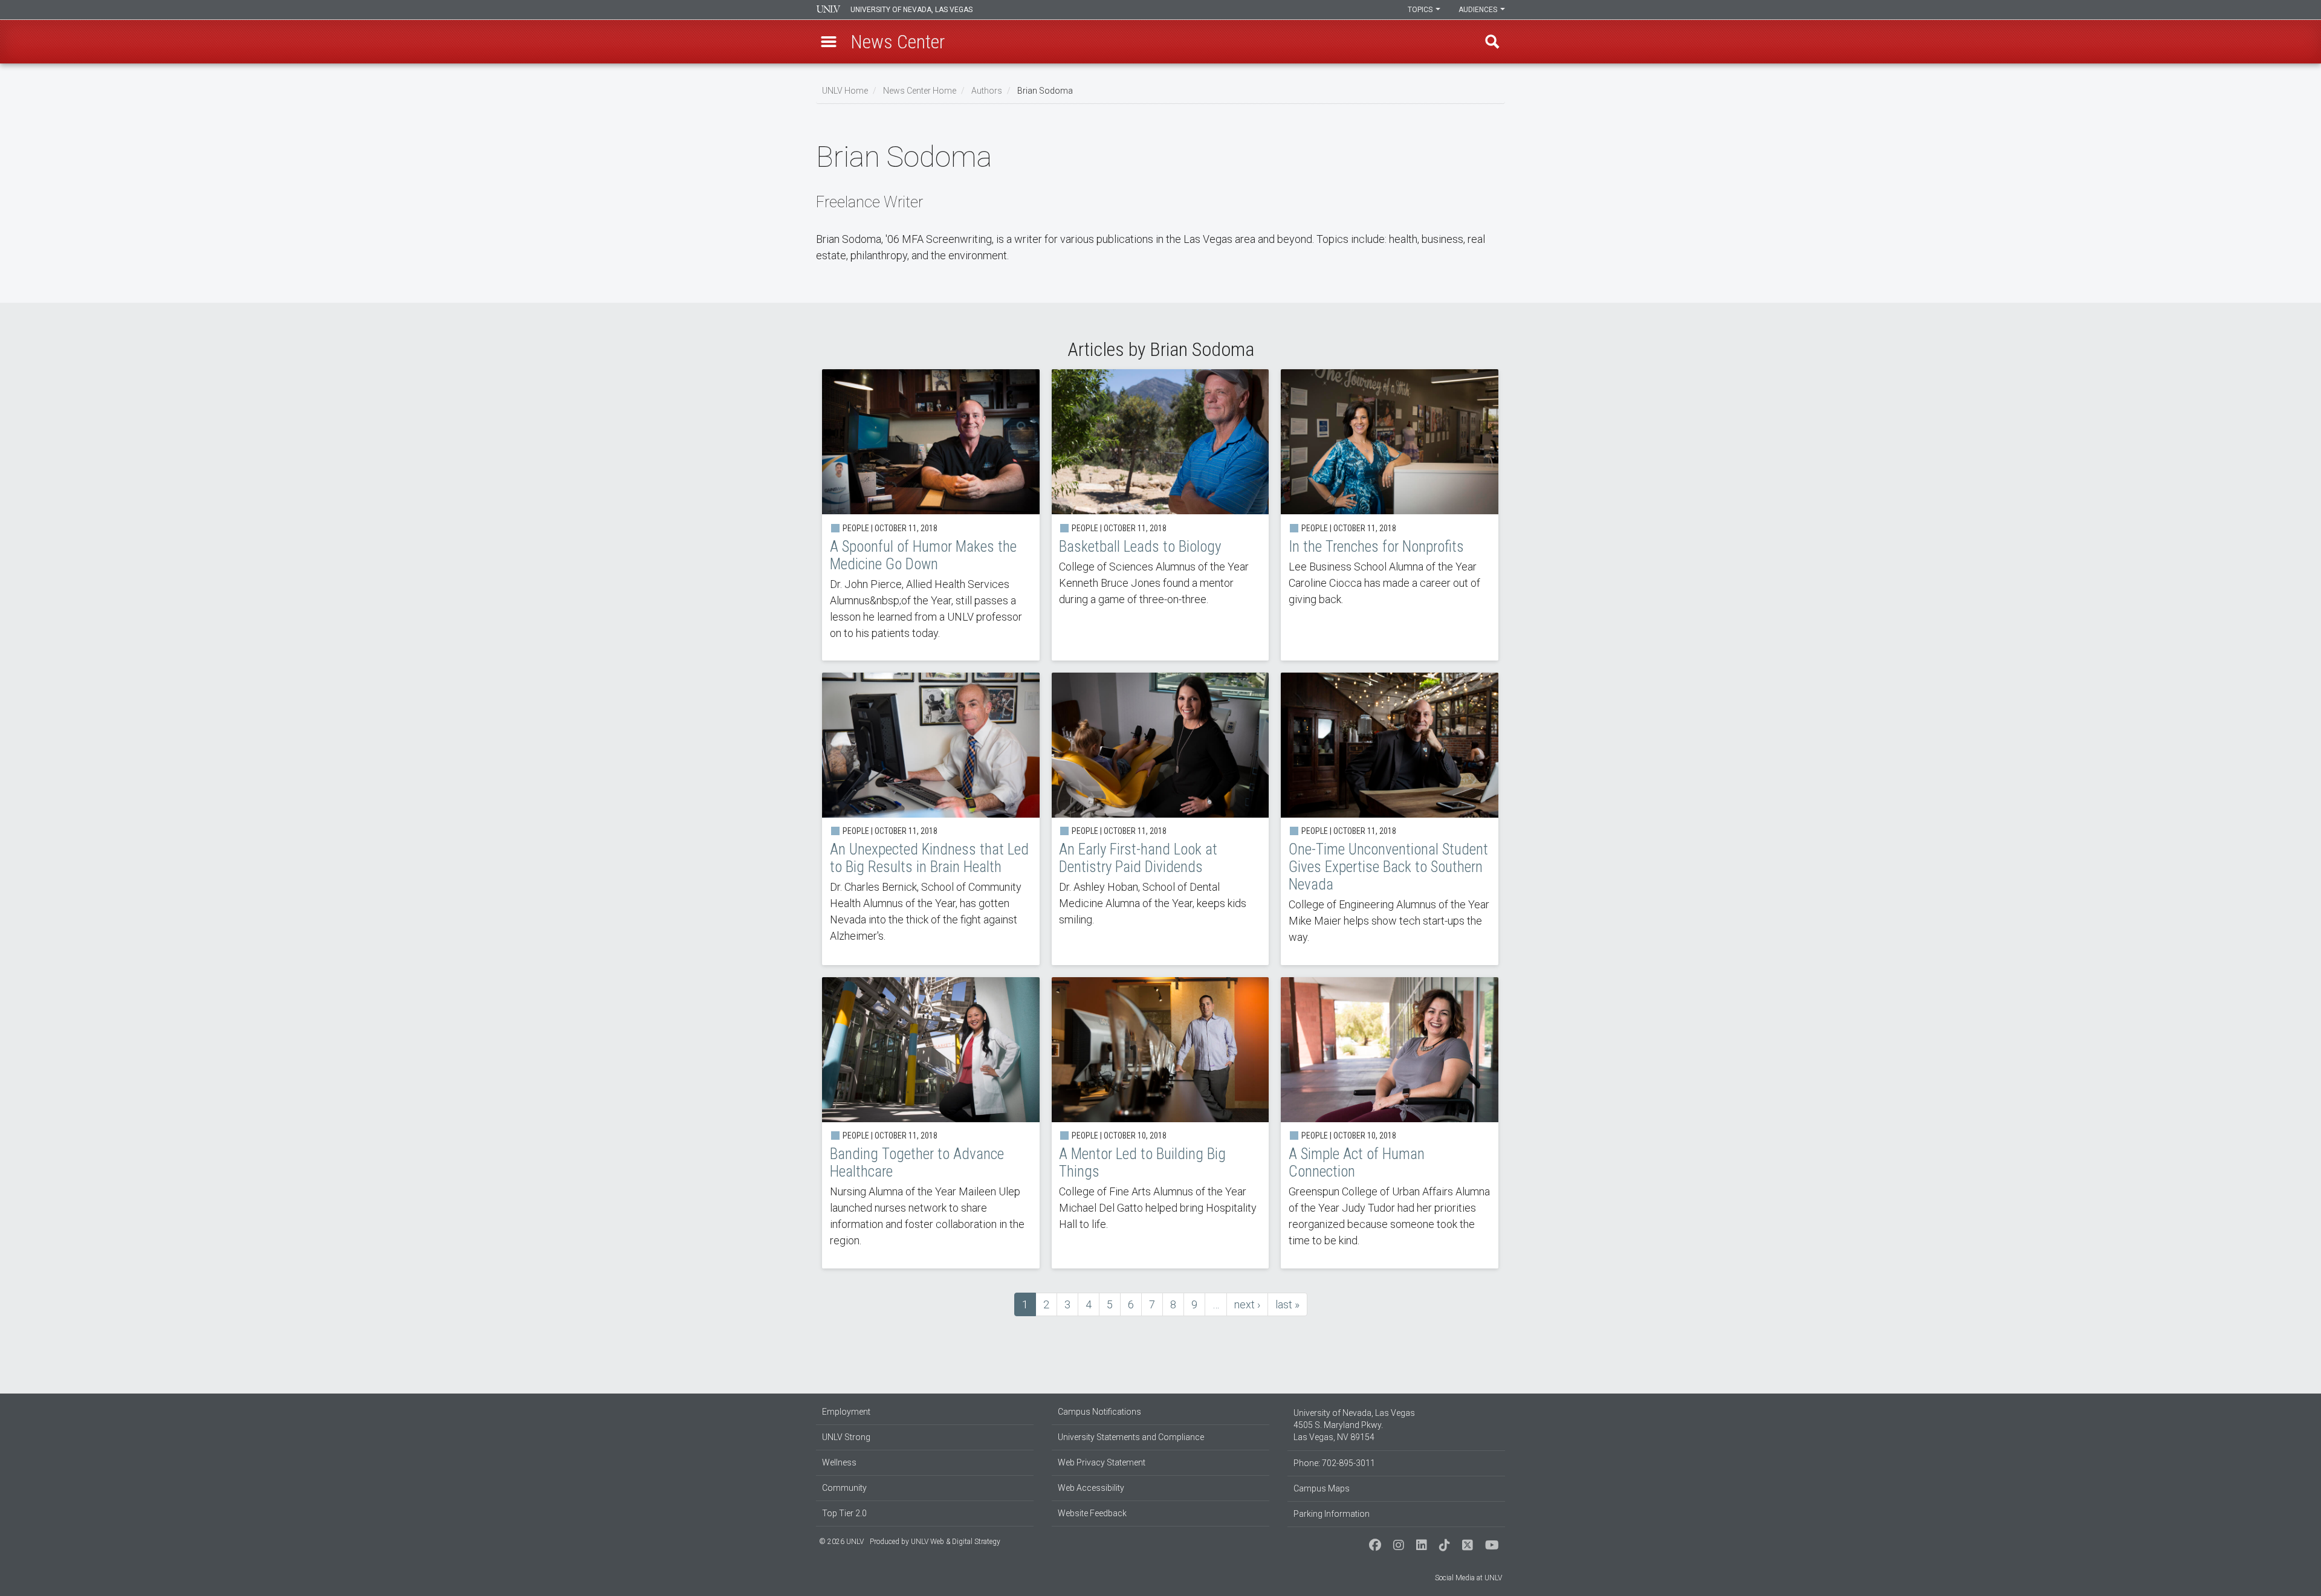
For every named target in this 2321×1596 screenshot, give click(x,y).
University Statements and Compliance (1131, 1437)
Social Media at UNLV (1468, 1578)
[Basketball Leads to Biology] (1160, 515)
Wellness (839, 1462)
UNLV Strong (846, 1437)
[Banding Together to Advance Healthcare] (931, 1123)
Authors (987, 91)
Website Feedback (1092, 1513)
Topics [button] (1421, 10)
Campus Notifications (1099, 1412)
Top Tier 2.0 (844, 1513)
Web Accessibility (1091, 1488)
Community (844, 1488)
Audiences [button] (1479, 10)
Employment (846, 1412)
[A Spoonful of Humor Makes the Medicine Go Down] (931, 515)
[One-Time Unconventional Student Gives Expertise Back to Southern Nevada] (1390, 819)
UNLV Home (845, 91)
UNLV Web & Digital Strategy (956, 1542)
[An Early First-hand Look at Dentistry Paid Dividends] (1160, 819)
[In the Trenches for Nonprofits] (1390, 515)
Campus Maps (1322, 1488)
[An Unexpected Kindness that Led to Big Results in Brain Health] (931, 819)
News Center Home (920, 91)
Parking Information (1332, 1514)
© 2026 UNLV (841, 1542)
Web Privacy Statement (1102, 1462)
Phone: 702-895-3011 (1334, 1463)
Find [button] (1492, 42)
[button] (829, 42)
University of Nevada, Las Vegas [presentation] (911, 10)
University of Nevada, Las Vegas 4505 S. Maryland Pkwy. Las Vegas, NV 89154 (1354, 1425)
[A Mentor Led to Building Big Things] (1160, 1123)
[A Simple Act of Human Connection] (1390, 1123)
